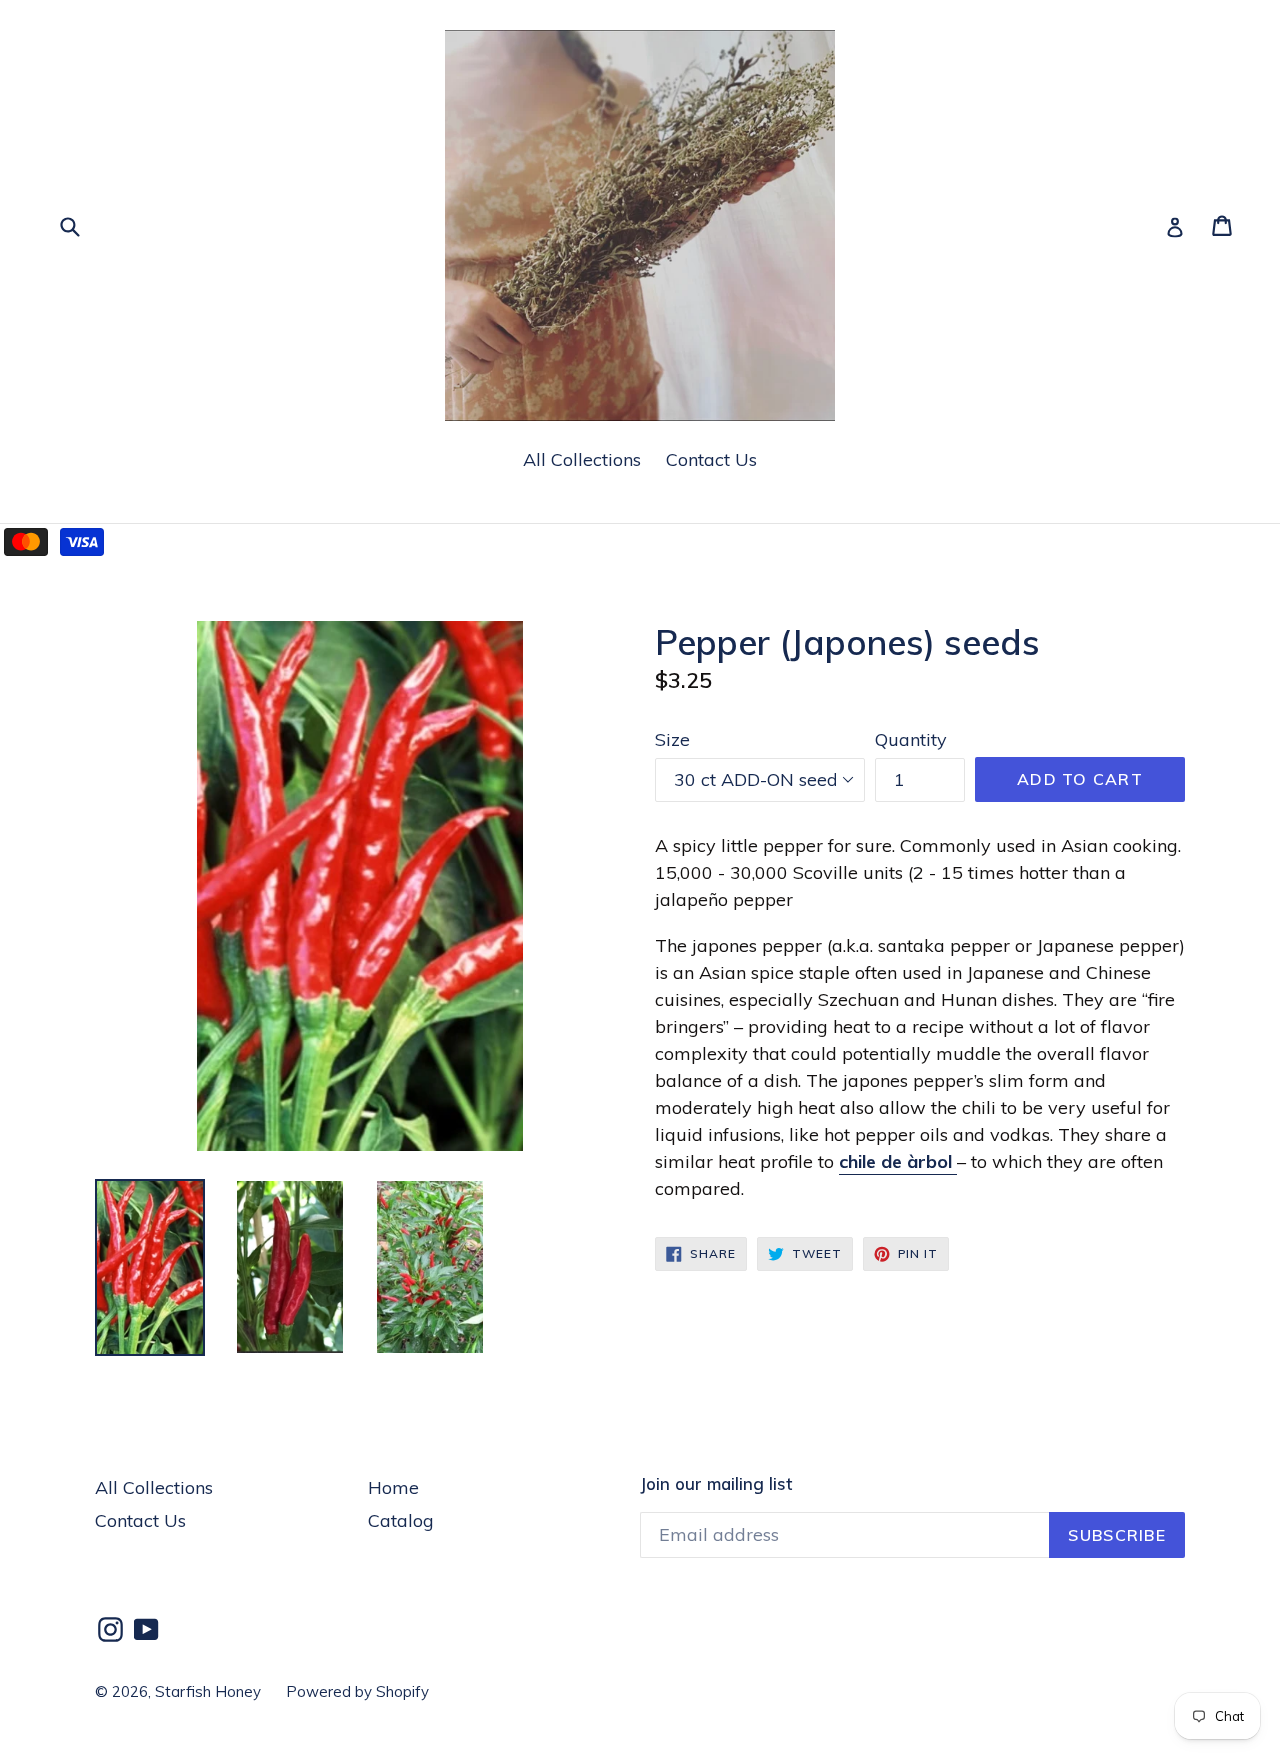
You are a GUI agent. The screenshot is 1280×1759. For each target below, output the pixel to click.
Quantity (911, 739)
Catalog (401, 1520)
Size (672, 739)
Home (393, 1487)
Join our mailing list (716, 1484)
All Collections (582, 459)
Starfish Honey (208, 1691)
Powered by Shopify (357, 1691)
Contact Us (711, 459)
